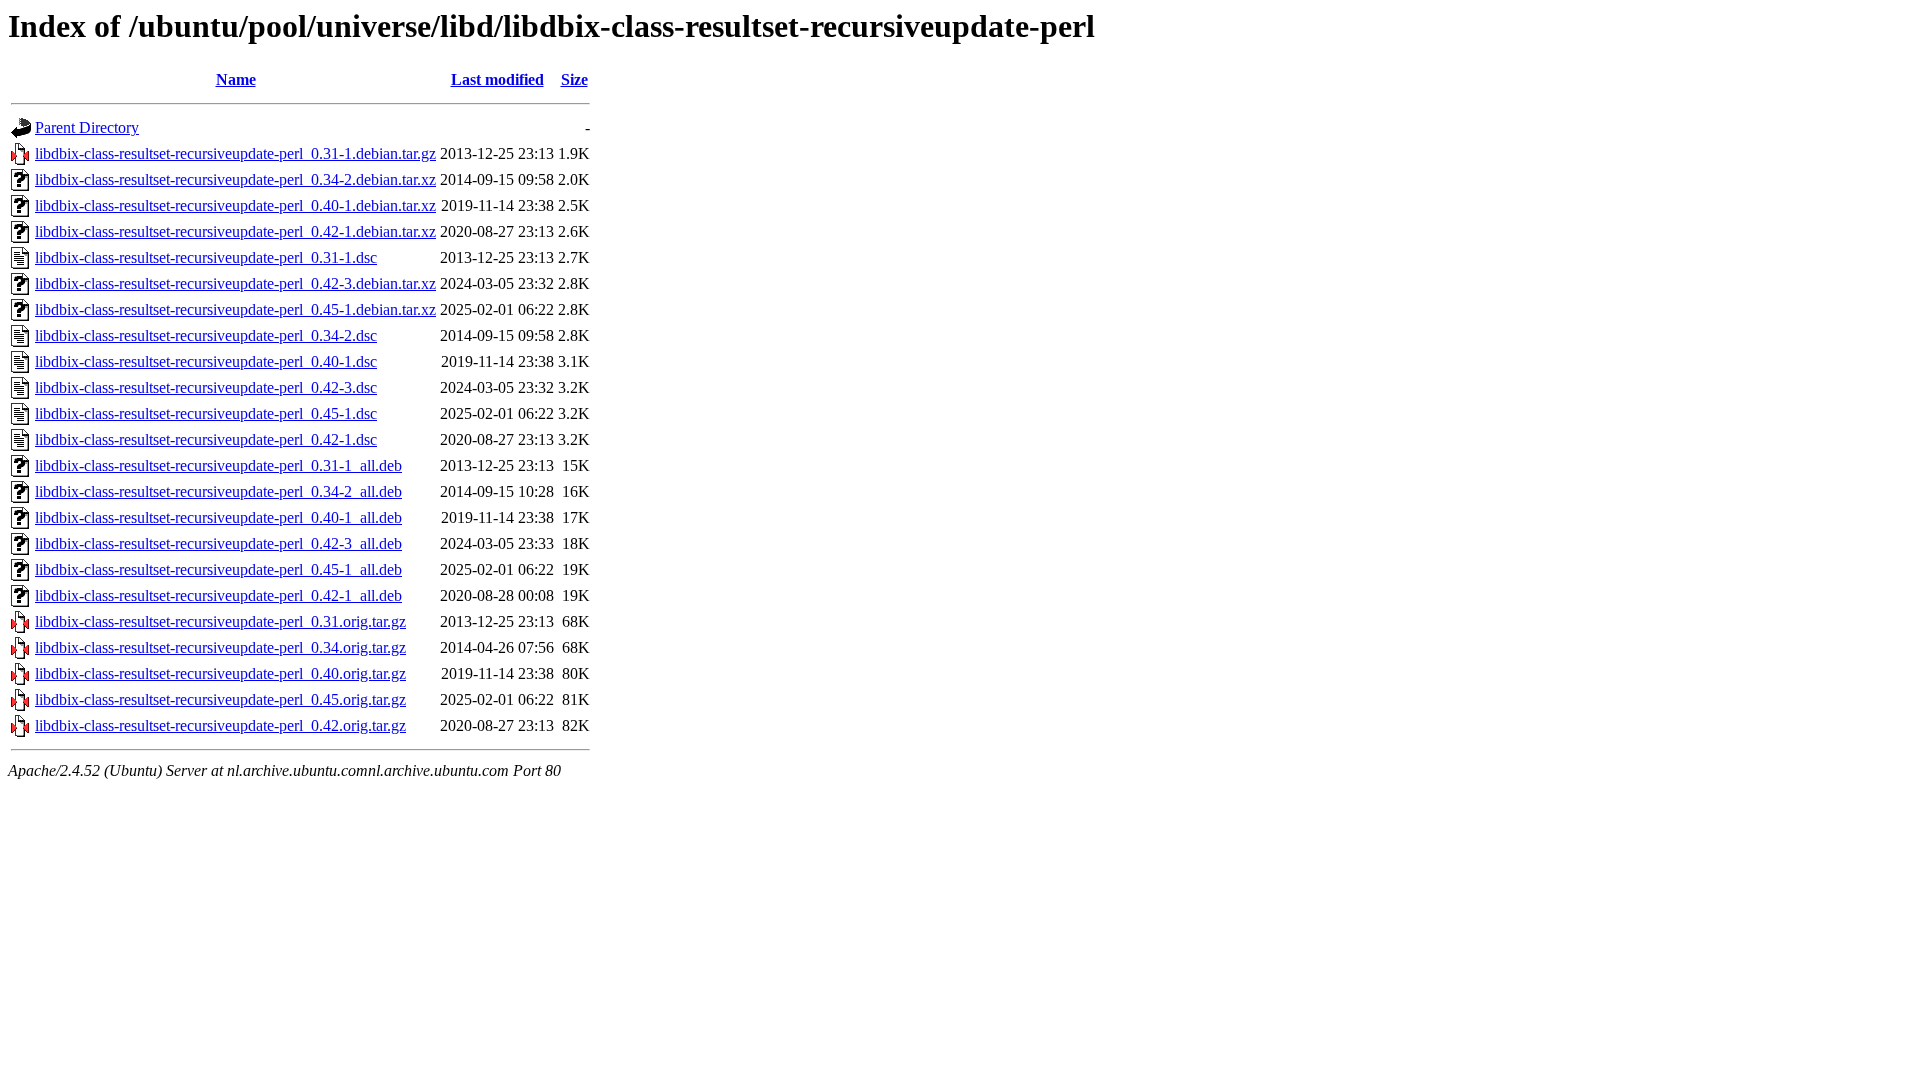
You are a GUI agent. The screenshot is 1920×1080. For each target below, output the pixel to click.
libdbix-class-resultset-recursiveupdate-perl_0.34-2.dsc (206, 335)
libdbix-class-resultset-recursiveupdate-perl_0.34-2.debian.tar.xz (235, 179)
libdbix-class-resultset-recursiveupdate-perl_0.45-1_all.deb (218, 569)
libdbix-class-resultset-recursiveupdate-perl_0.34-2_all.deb (218, 491)
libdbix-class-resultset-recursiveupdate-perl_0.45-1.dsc (206, 413)
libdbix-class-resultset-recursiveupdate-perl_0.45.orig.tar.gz (220, 699)
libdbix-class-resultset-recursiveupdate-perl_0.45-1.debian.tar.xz (235, 309)
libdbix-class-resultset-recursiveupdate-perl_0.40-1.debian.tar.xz (235, 205)
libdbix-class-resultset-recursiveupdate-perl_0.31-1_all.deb (218, 465)
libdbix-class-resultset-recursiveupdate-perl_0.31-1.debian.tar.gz (235, 153)
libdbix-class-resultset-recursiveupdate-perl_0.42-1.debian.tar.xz (235, 231)
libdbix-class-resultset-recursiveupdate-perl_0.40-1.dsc (206, 361)
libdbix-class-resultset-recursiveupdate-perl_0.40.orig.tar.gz (220, 673)
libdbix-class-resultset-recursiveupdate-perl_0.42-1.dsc (206, 439)
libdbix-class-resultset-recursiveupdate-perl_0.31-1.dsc (206, 257)
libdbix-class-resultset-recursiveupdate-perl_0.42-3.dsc (206, 387)
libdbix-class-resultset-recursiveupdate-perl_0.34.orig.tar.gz (220, 647)
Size (574, 79)
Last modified (497, 79)
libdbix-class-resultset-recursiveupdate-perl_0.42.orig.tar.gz (220, 725)
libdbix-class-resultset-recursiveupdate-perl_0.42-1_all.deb (218, 595)
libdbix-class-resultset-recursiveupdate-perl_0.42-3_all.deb (218, 543)
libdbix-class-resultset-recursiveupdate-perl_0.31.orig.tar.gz (220, 621)
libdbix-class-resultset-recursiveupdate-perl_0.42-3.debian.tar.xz (235, 283)
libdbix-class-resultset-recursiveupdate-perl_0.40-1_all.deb (218, 517)
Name (236, 79)
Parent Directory (87, 127)
